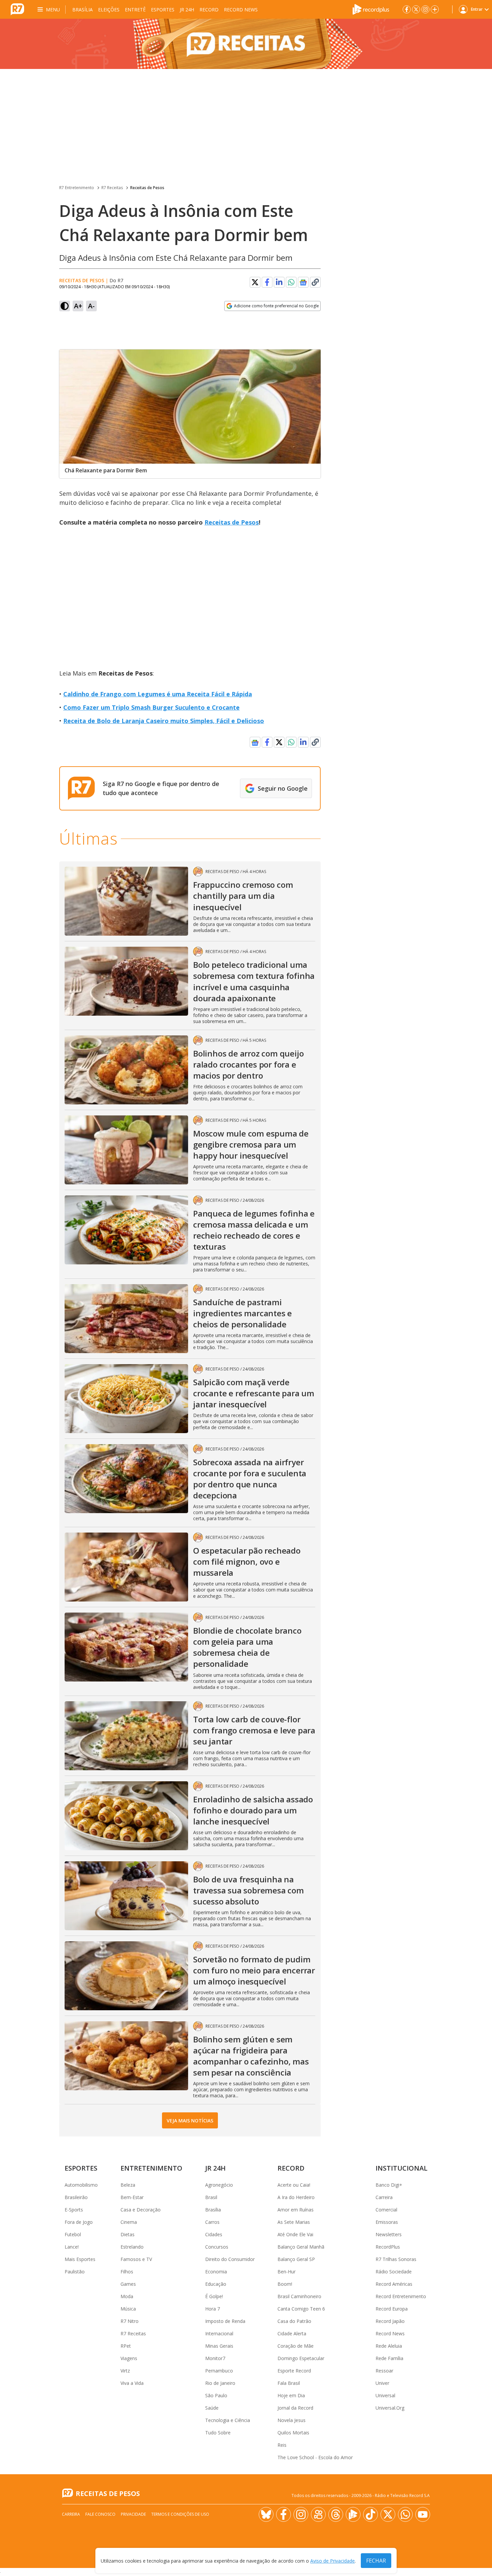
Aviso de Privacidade (333, 2561)
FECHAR (376, 2561)
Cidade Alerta (292, 2333)
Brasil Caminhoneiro (299, 2296)
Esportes (163, 10)
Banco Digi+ (389, 2185)
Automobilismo (81, 2185)
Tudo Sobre (218, 2433)
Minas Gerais (219, 2346)
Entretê (135, 10)
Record (209, 10)
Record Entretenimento (401, 2296)
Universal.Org (390, 2408)
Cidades (214, 2234)
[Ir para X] (416, 9)
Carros (212, 2222)
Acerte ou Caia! (294, 2185)
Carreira (384, 2197)
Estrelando (132, 2247)
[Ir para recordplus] (353, 2514)
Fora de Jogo (79, 2222)
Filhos (127, 2272)
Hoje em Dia (291, 2395)
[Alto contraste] (65, 306)
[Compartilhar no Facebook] (267, 282)
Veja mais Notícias (190, 2121)
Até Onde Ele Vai (295, 2234)
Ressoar (384, 2371)
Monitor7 (215, 2358)
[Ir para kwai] (318, 2514)
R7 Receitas (112, 188)
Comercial (386, 2210)
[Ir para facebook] (407, 9)
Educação (216, 2284)
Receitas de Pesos (147, 188)
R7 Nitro (130, 2321)
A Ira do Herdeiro (296, 2197)
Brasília (83, 10)
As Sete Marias (294, 2222)
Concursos (217, 2247)
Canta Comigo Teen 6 (301, 2309)
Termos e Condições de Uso (180, 2514)
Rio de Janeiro (220, 2383)
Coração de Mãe (296, 2346)
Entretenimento (151, 2168)
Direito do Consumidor (230, 2259)
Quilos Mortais (293, 2433)
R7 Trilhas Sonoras (396, 2259)
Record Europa (392, 2309)
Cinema (129, 2222)
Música (128, 2309)
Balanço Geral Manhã (301, 2247)
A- (91, 306)
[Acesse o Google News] (303, 282)
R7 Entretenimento (77, 188)
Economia (216, 2272)
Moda (127, 2296)
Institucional (401, 2168)
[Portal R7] (17, 9)
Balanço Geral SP (296, 2259)
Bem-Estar (132, 2197)
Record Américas (394, 2284)
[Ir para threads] (336, 2514)
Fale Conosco (100, 2514)
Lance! (72, 2247)
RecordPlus (388, 2247)
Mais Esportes (80, 2259)
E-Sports (74, 2210)
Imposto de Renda (225, 2321)
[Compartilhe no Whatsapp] (291, 282)
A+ (78, 306)
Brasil (211, 2197)
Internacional (219, 2333)
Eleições (109, 10)
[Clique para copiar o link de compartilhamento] (315, 282)
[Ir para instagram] (425, 9)
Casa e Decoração (141, 2210)
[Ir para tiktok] (371, 2514)
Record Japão (390, 2321)
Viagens (129, 2358)
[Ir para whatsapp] (405, 2514)
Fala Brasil (289, 2383)
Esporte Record (294, 2371)
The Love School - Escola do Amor (315, 2457)
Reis (282, 2445)
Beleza (128, 2185)
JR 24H (187, 10)
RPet (126, 2346)
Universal (385, 2395)
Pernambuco (219, 2371)
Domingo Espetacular (301, 2358)
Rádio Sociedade (394, 2272)
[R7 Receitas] (246, 44)
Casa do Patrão (294, 2321)
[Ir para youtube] (423, 2514)
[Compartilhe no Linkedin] (279, 282)
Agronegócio (219, 2185)
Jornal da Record (295, 2408)
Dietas (128, 2234)
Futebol (73, 2234)
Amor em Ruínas (296, 2210)
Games (128, 2284)
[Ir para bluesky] (266, 2514)
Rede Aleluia (389, 2346)
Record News (241, 10)
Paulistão (75, 2272)
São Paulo (216, 2395)
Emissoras (387, 2222)
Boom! (285, 2284)
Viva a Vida (132, 2383)
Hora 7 (213, 2309)
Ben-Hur (286, 2272)
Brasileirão (76, 2197)
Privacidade (133, 2514)
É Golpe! (214, 2296)
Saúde (212, 2408)
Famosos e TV (136, 2259)
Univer (382, 2383)
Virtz (125, 2371)
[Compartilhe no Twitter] (255, 282)
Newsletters (389, 2234)
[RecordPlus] (371, 9)
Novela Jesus (292, 2420)
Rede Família (389, 2358)
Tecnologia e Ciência (228, 2420)
